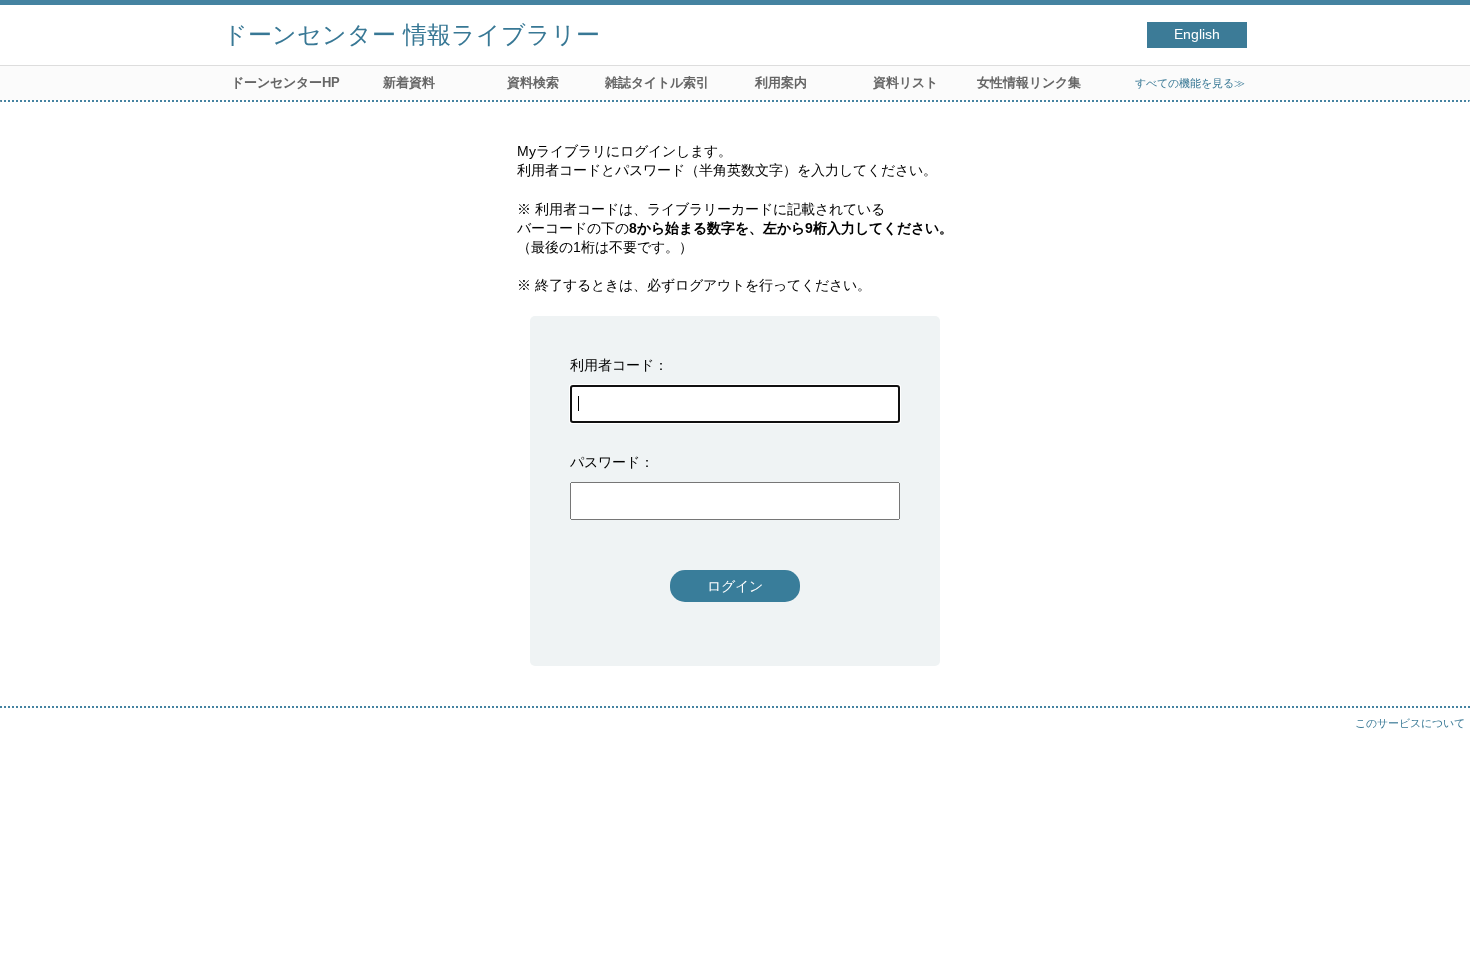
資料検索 (533, 82)
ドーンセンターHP (285, 82)
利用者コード (612, 365)
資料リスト (905, 82)
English (1197, 34)
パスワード (605, 462)
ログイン (735, 586)
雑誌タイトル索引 (657, 82)
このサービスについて (1410, 723)
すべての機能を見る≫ (1190, 83)
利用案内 (781, 82)
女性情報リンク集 (1029, 82)
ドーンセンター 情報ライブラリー (411, 34)
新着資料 (409, 82)
